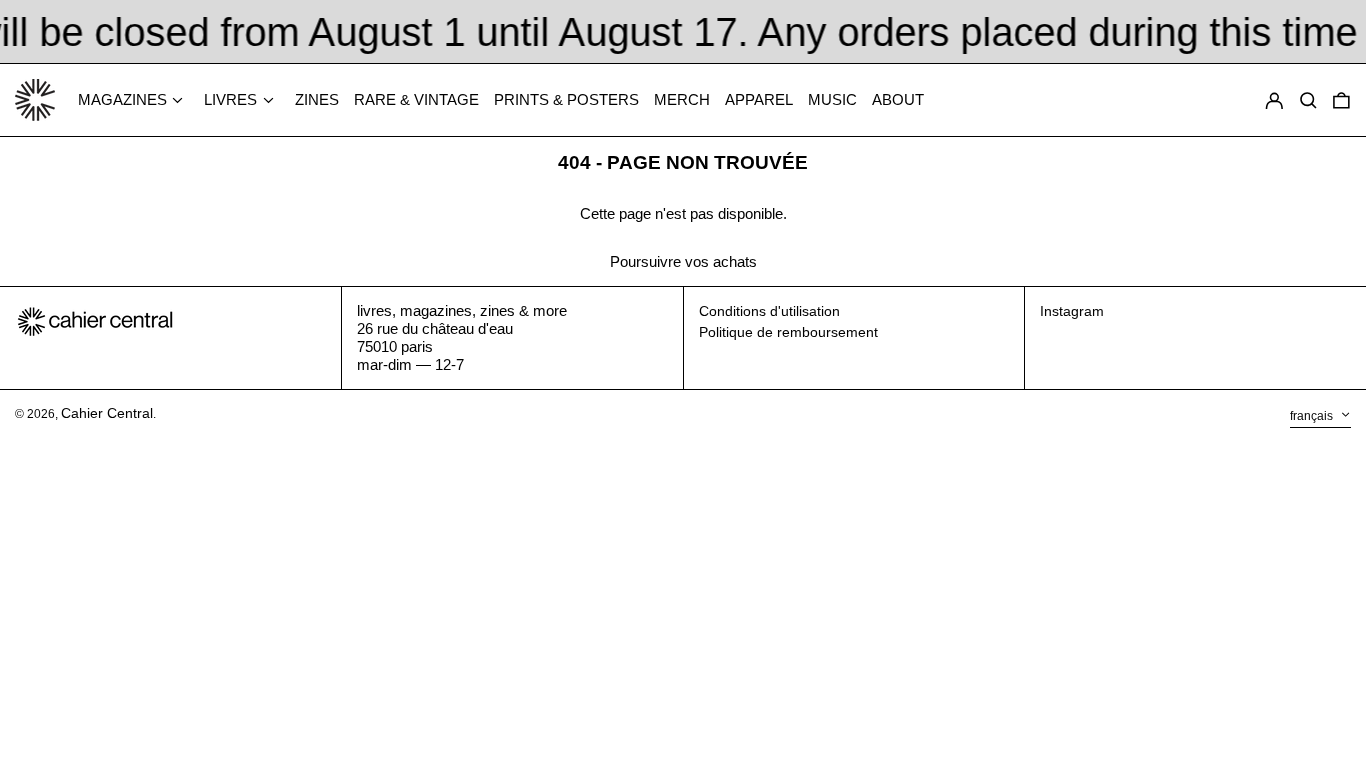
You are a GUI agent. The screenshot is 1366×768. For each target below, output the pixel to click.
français (1313, 416)
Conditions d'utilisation (769, 311)
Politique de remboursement (788, 332)
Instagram (1072, 311)
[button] (1341, 100)
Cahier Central (107, 413)
